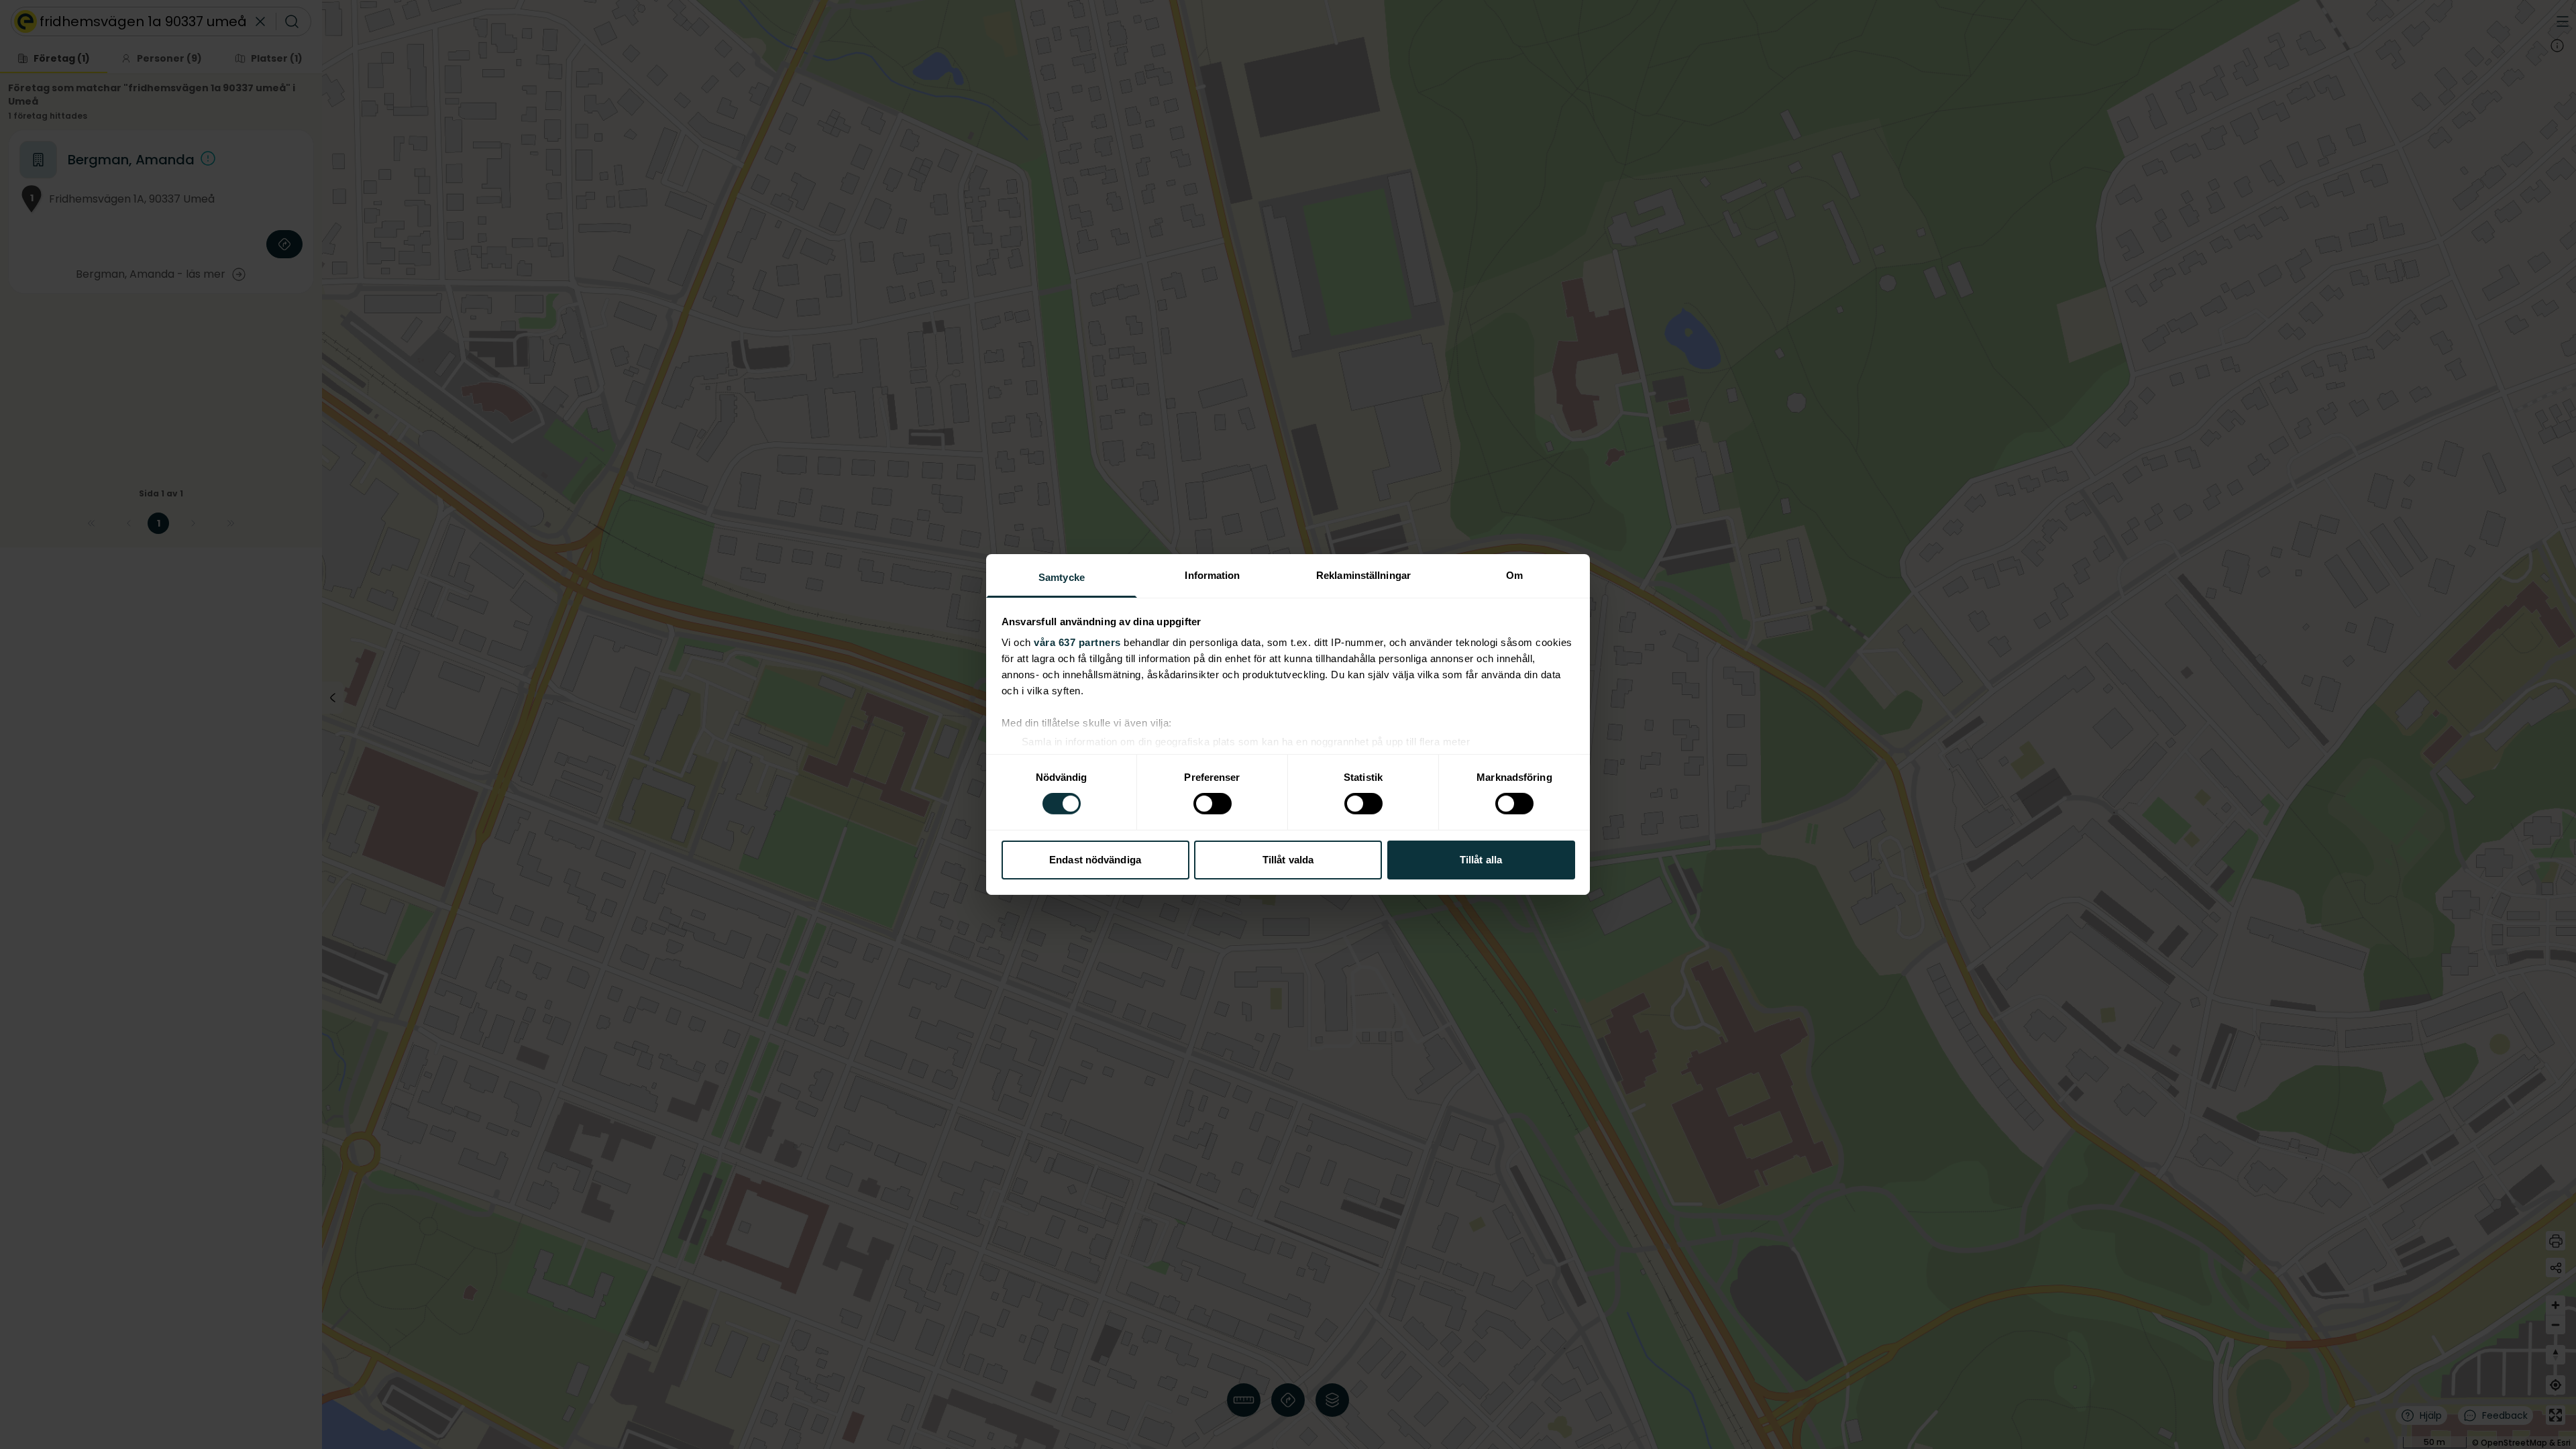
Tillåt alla (1481, 860)
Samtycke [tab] (1062, 577)
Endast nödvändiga (1095, 860)
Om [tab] (1514, 575)
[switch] (1213, 804)
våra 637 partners (1077, 642)
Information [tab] (1212, 575)
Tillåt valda (1288, 860)
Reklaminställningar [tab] (1363, 575)
